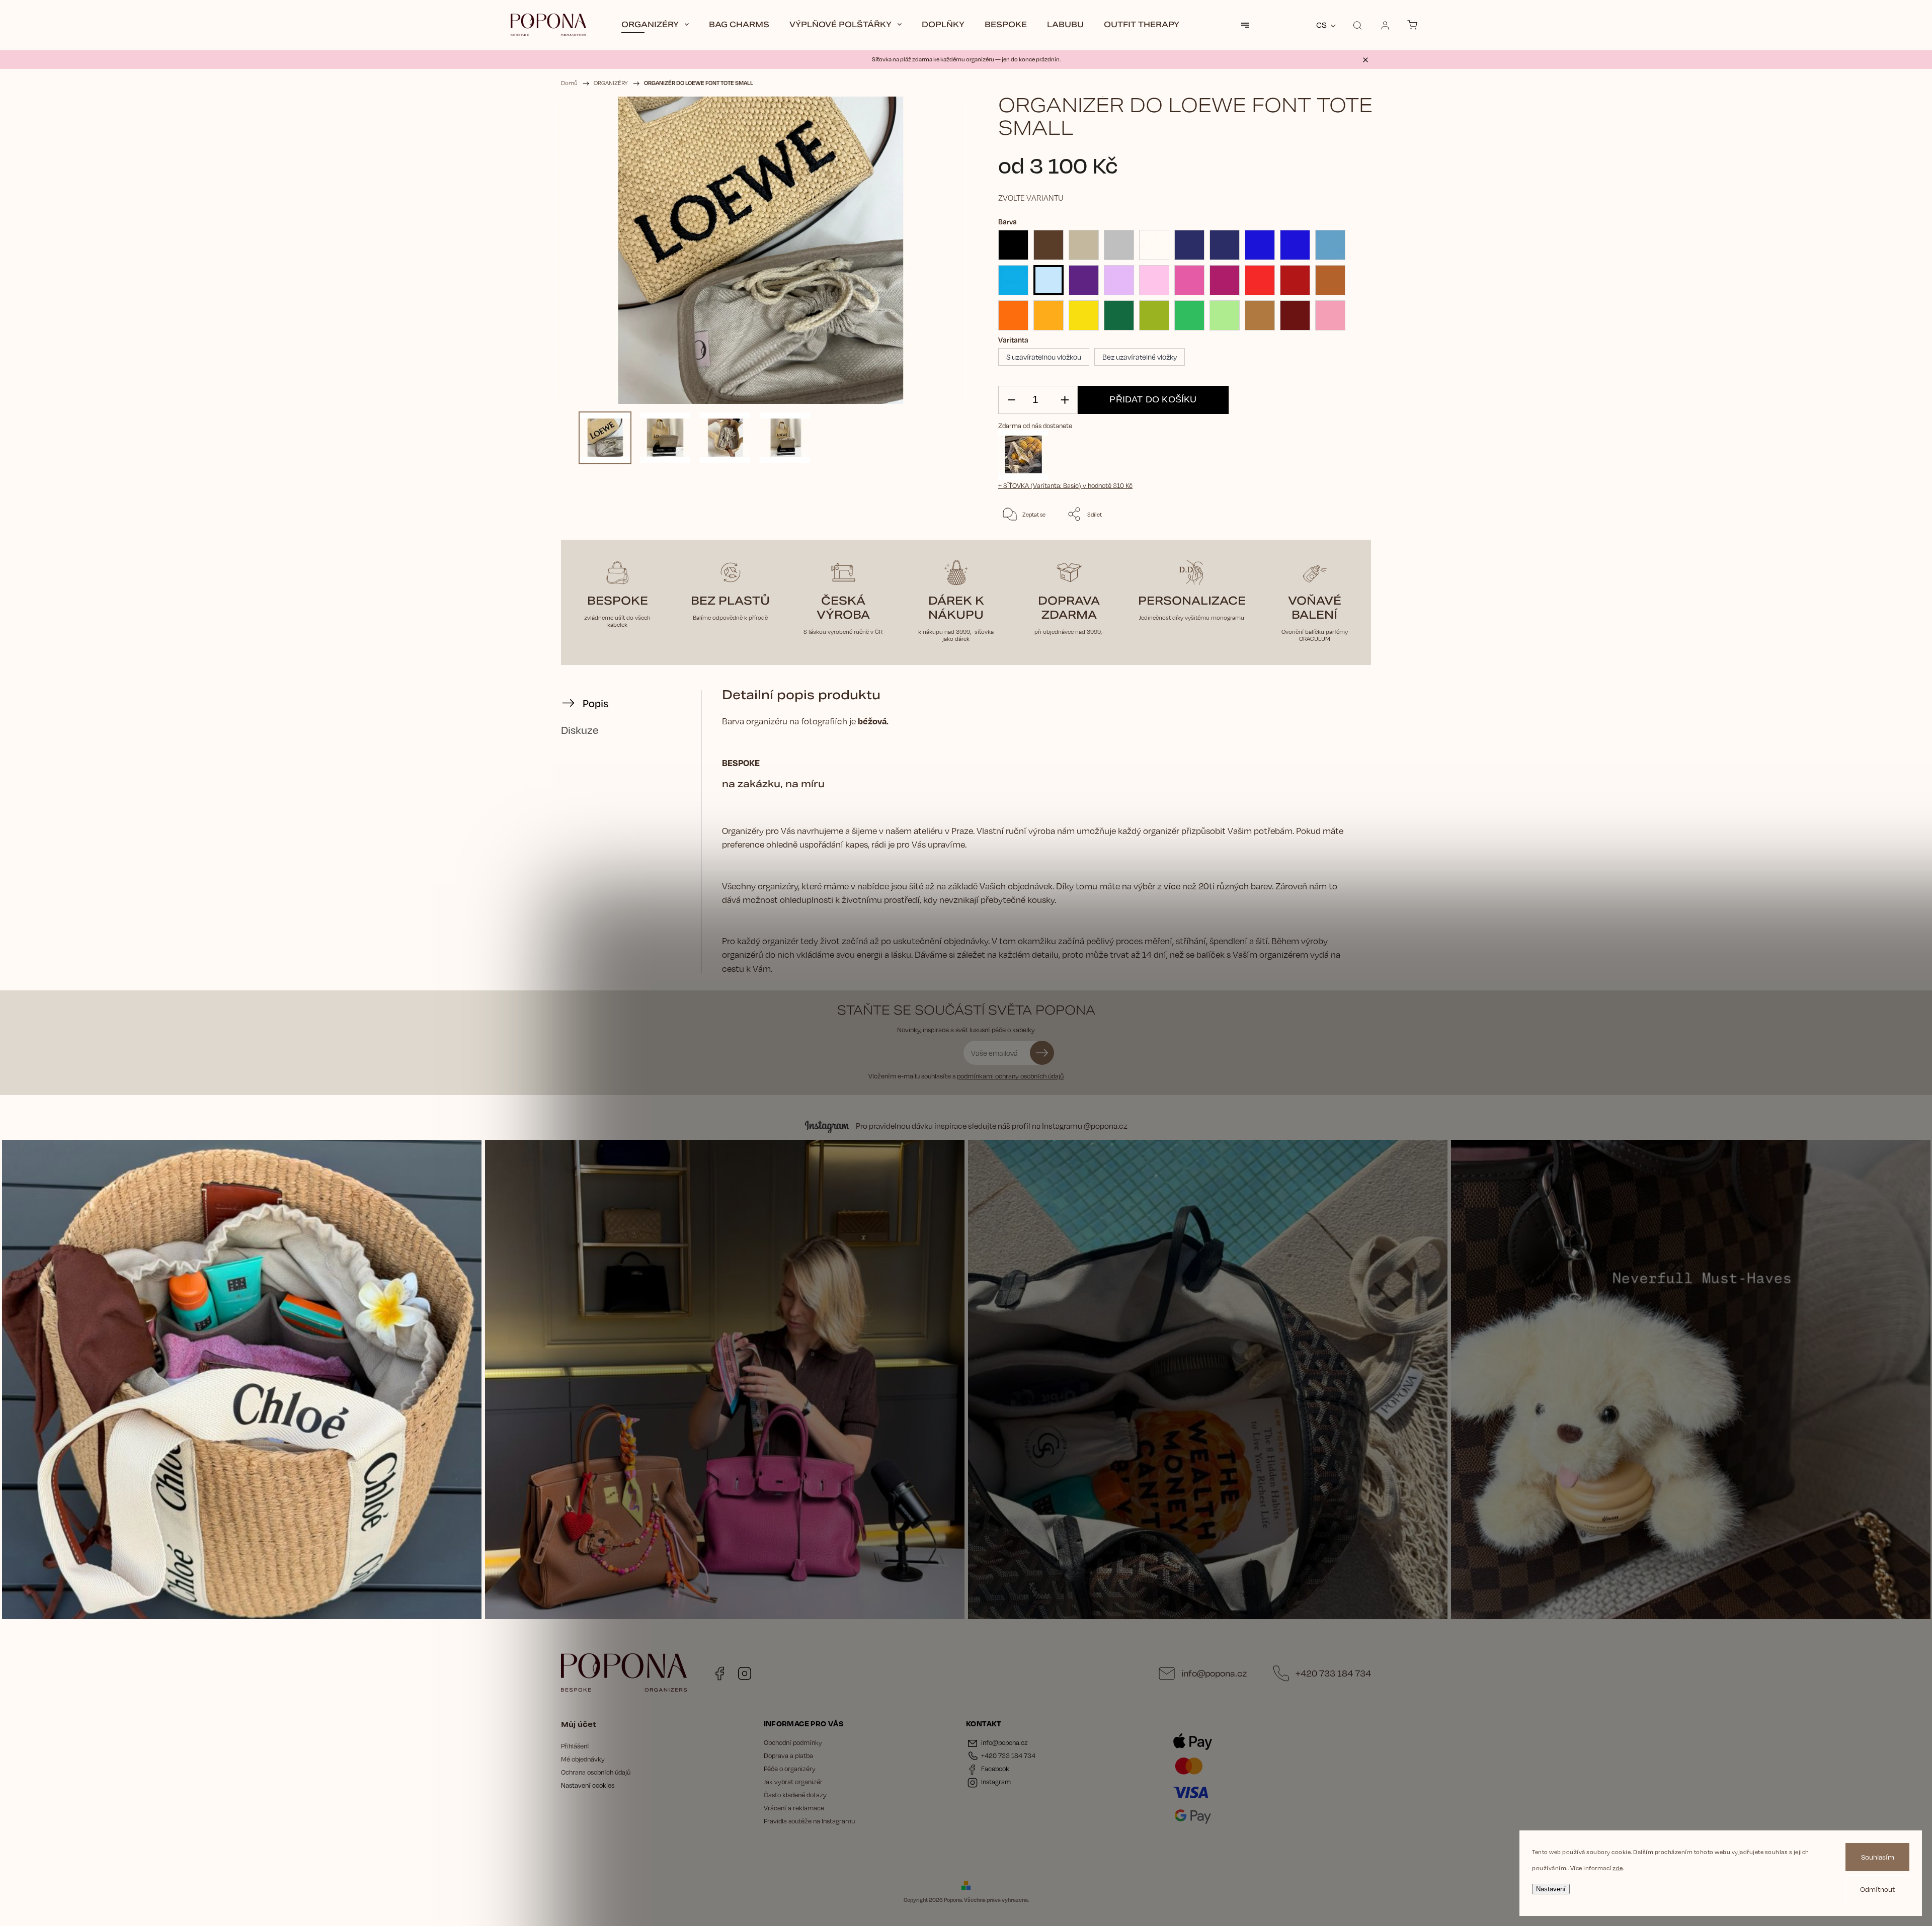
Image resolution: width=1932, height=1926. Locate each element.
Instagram (745, 1673)
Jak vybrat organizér (793, 1782)
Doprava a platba (788, 1755)
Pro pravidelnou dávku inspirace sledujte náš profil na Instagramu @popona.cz (992, 1126)
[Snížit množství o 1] (1011, 400)
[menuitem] (655, 25)
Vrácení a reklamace (794, 1808)
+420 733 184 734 (1333, 1673)
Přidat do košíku (1153, 399)
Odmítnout (1877, 1889)
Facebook (719, 1673)
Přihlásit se (1042, 1053)
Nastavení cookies (588, 1785)
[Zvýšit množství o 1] (1065, 400)
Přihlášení (575, 1746)
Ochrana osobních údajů (596, 1772)
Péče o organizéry (790, 1769)
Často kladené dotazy (795, 1795)
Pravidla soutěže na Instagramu (809, 1821)
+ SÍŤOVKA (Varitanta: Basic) (1065, 485)
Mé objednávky (583, 1759)
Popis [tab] (595, 703)
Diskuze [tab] (580, 730)
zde (1618, 1868)
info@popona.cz (1214, 1673)
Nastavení (1551, 1889)
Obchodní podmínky (793, 1742)
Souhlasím (1878, 1857)
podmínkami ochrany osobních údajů (1010, 1076)
